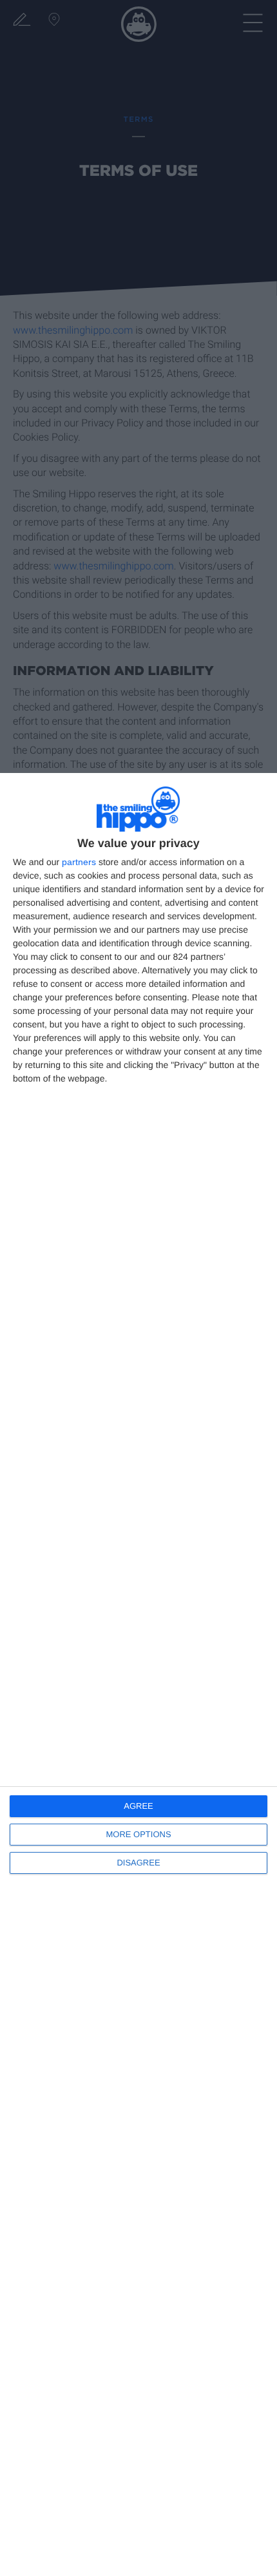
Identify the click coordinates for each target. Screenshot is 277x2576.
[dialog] (138, 1674)
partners (79, 862)
